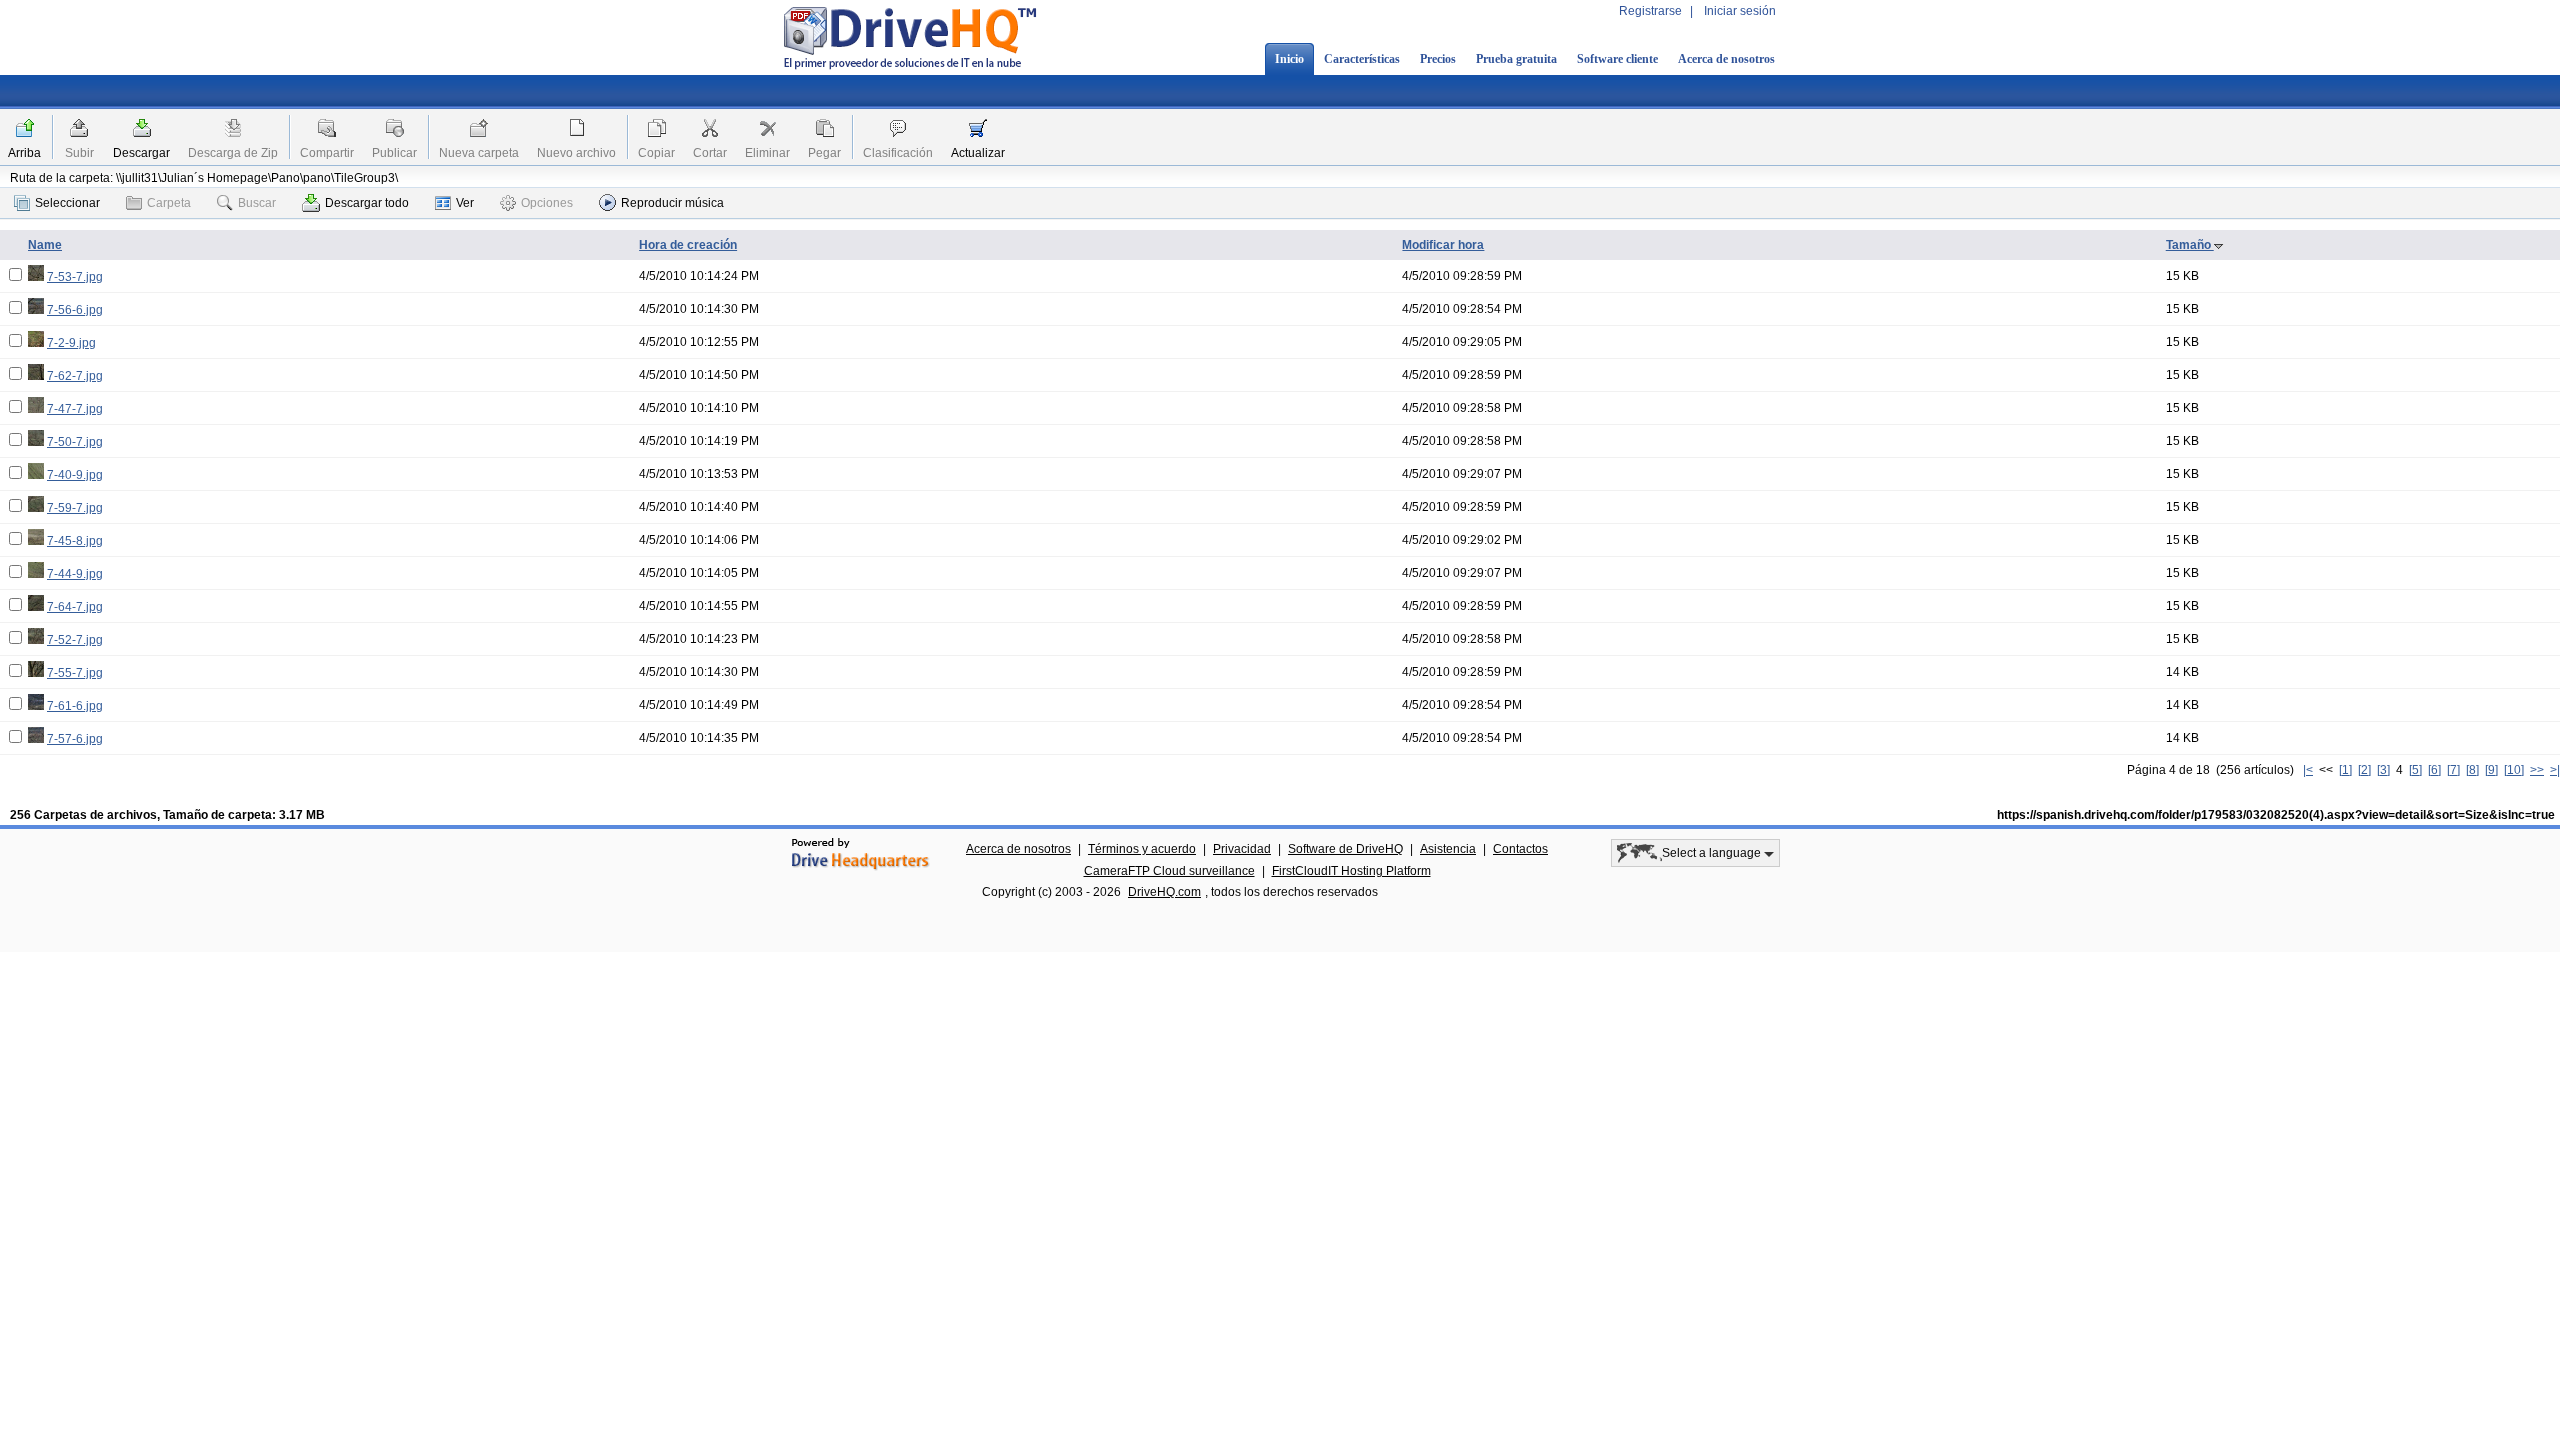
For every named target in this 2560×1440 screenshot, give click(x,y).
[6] (2434, 770)
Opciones (547, 203)
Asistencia (1448, 849)
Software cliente (1617, 59)
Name (45, 245)
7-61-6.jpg (75, 706)
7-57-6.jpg (75, 739)
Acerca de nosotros (1726, 59)
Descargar (141, 153)
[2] (2364, 770)
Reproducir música (672, 203)
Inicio (1289, 59)
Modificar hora (1443, 245)
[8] (2472, 770)
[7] (2453, 770)
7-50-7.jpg (75, 442)
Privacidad (1242, 849)
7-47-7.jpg (75, 409)
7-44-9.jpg (75, 574)
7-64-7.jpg (75, 607)
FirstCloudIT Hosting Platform (1351, 871)
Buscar (257, 203)
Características (1362, 59)
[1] (2345, 770)
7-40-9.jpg (75, 475)
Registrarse (1650, 11)
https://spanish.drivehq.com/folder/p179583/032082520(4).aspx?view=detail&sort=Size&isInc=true (2276, 815)
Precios (1438, 59)
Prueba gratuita (1516, 59)
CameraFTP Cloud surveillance (1169, 871)
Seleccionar (67, 203)
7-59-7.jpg (75, 508)
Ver (465, 203)
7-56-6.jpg (75, 310)
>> (2537, 770)
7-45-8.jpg (75, 541)
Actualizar (978, 153)
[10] (2514, 770)
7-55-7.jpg (75, 673)
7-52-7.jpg (75, 640)
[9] (2491, 770)
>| (2555, 770)
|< (2308, 770)
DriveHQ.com (1164, 892)
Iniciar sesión (1740, 11)
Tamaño (2190, 245)
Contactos (1520, 849)
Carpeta (169, 203)
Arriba (24, 153)
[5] (2415, 770)
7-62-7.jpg (75, 376)
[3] (2383, 770)
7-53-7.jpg (75, 277)
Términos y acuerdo (1142, 849)
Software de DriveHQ (1345, 849)
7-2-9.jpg (71, 343)
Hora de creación (688, 245)
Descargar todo (367, 203)
